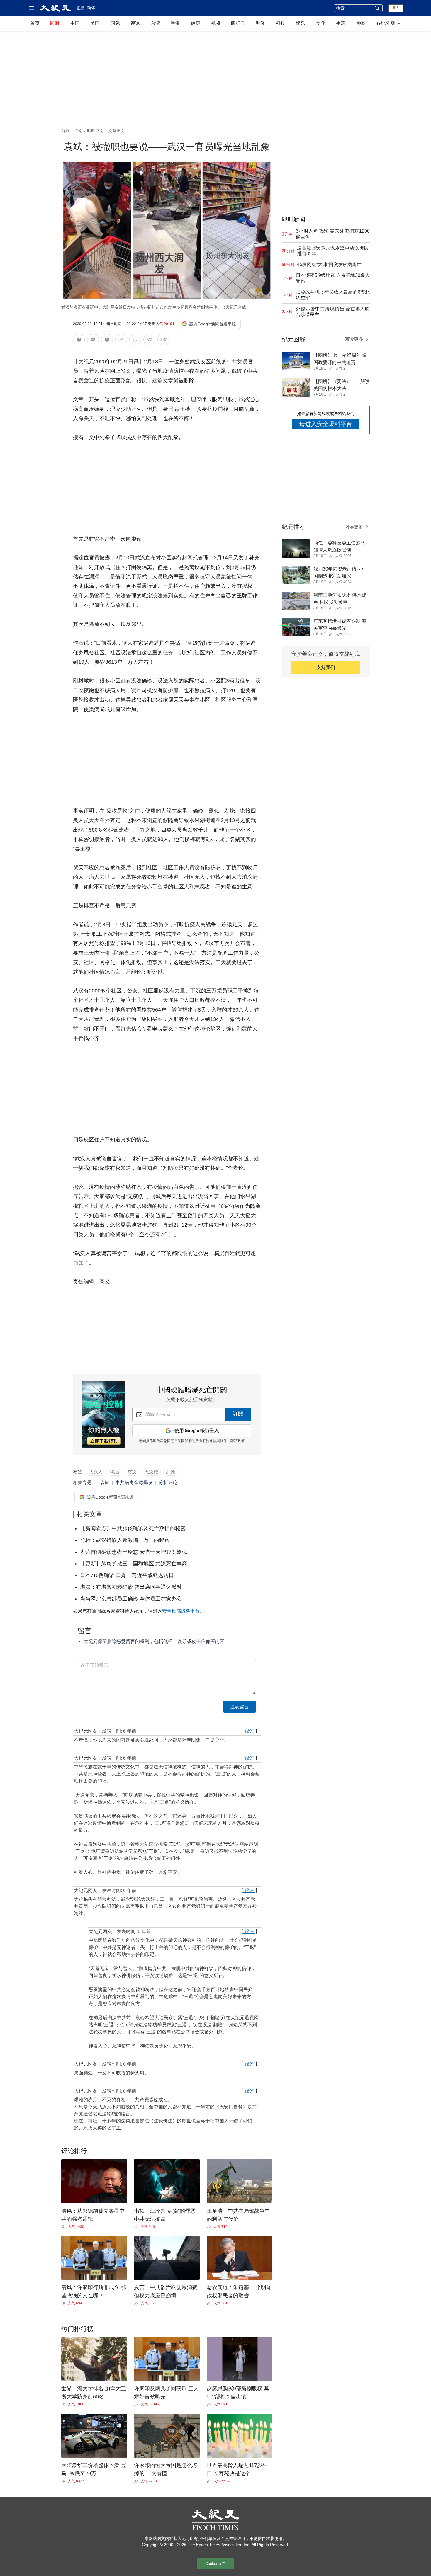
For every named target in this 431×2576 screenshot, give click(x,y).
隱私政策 (237, 1441)
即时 (55, 23)
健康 (196, 23)
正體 (81, 8)
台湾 (155, 23)
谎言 (115, 1472)
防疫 (132, 1472)
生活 (341, 23)
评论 (135, 23)
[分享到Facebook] (79, 341)
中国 (75, 23)
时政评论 (95, 131)
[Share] (65, 2227)
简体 (91, 8)
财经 (260, 23)
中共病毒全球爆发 (134, 1483)
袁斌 (105, 1483)
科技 (281, 23)
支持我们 (326, 667)
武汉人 (96, 1472)
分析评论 (168, 1483)
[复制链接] (121, 340)
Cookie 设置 (215, 2564)
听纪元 (238, 23)
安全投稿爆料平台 (181, 1611)
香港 (175, 23)
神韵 (361, 23)
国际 (115, 23)
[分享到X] (107, 341)
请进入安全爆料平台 (326, 424)
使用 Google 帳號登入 (197, 1431)
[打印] (135, 341)
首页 (35, 23)
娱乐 (301, 23)
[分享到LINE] (93, 341)
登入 (396, 8)
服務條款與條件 (215, 1441)
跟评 (249, 1731)
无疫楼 (151, 1472)
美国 (95, 23)
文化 (321, 23)
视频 (215, 23)
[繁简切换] (163, 341)
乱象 (171, 1472)
